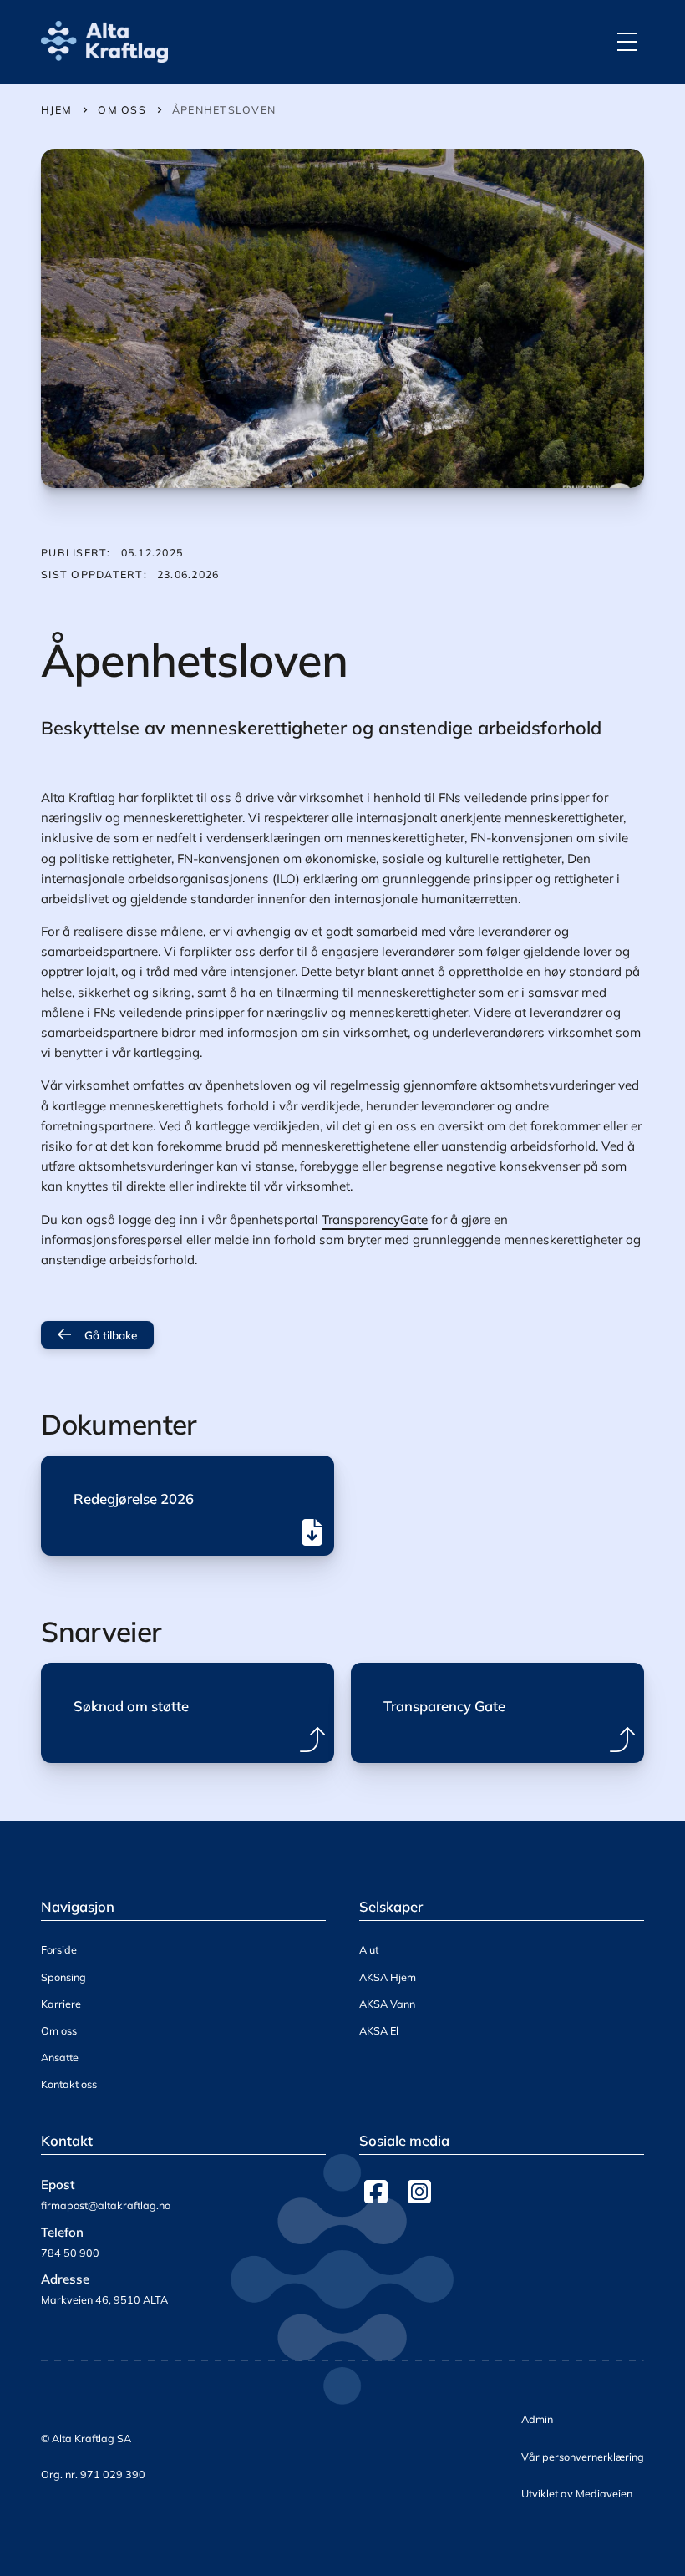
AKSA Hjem (388, 1977)
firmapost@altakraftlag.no (106, 2205)
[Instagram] (419, 2192)
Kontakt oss (69, 2084)
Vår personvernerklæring (583, 2457)
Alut (369, 1949)
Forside (59, 1949)
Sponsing (63, 1977)
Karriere (61, 2004)
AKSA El (379, 2030)
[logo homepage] (104, 42)
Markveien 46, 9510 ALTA (104, 2299)
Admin (537, 2419)
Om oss (59, 2030)
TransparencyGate (375, 1219)
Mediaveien (604, 2493)
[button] (627, 42)
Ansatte (60, 2057)
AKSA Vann (387, 2004)
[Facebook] (376, 2192)
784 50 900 (70, 2253)
